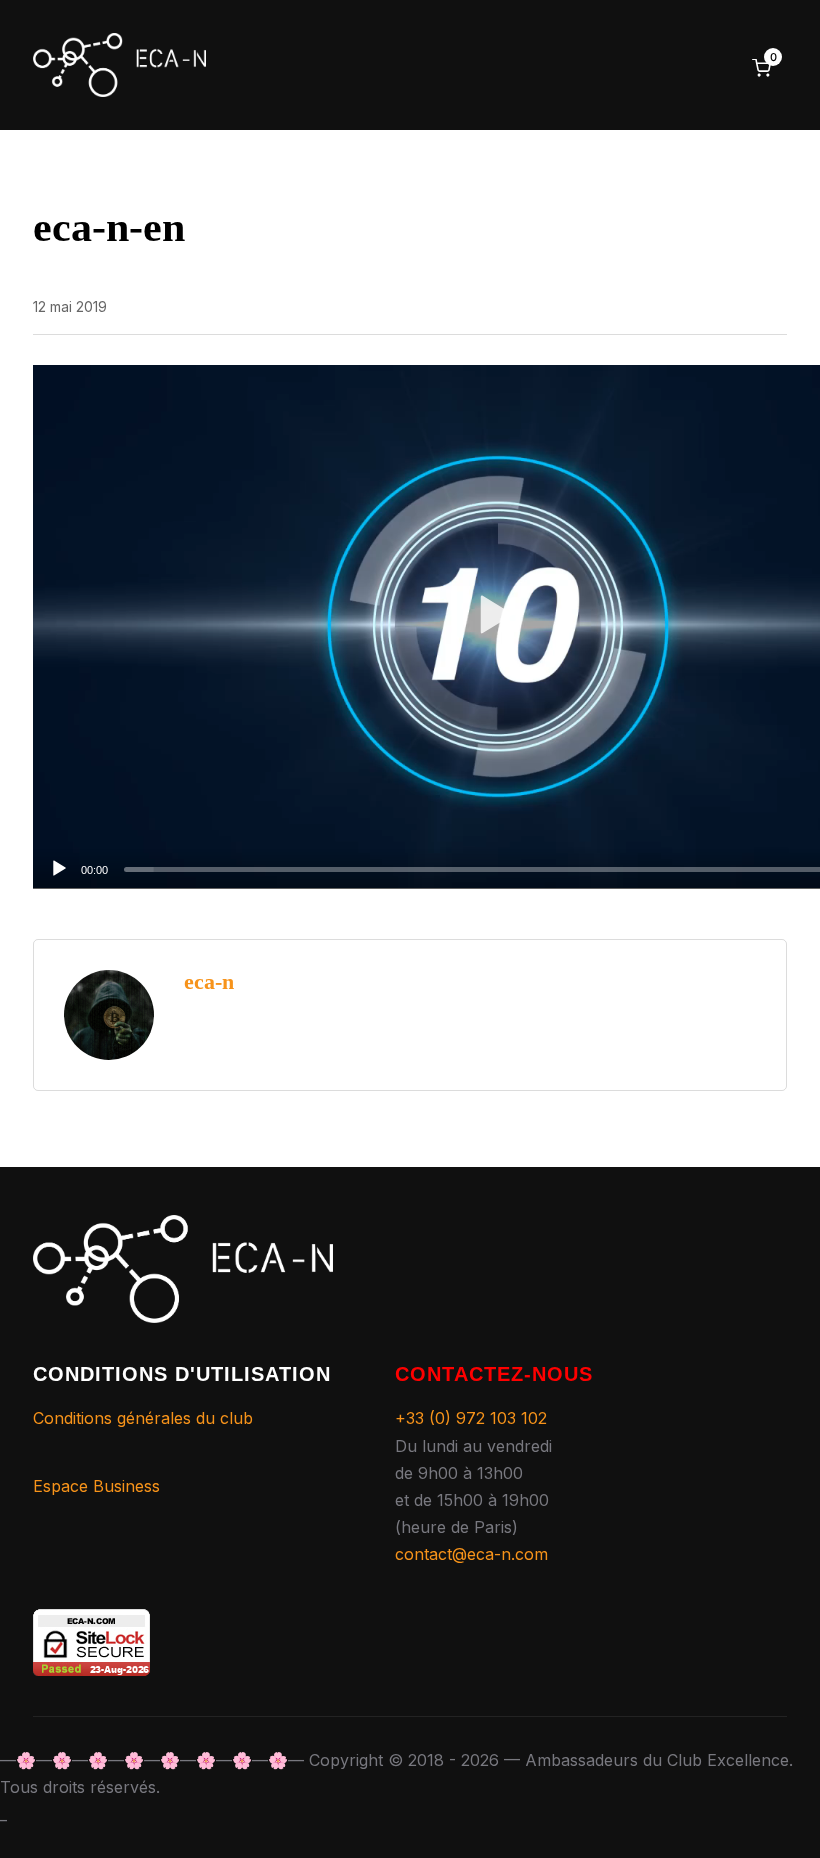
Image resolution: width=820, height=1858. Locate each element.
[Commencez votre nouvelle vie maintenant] (183, 1228)
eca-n (209, 981)
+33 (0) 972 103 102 (471, 1418)
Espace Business (96, 1486)
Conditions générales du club (143, 1418)
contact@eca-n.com (471, 1554)
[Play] (59, 869)
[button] (497, 626)
